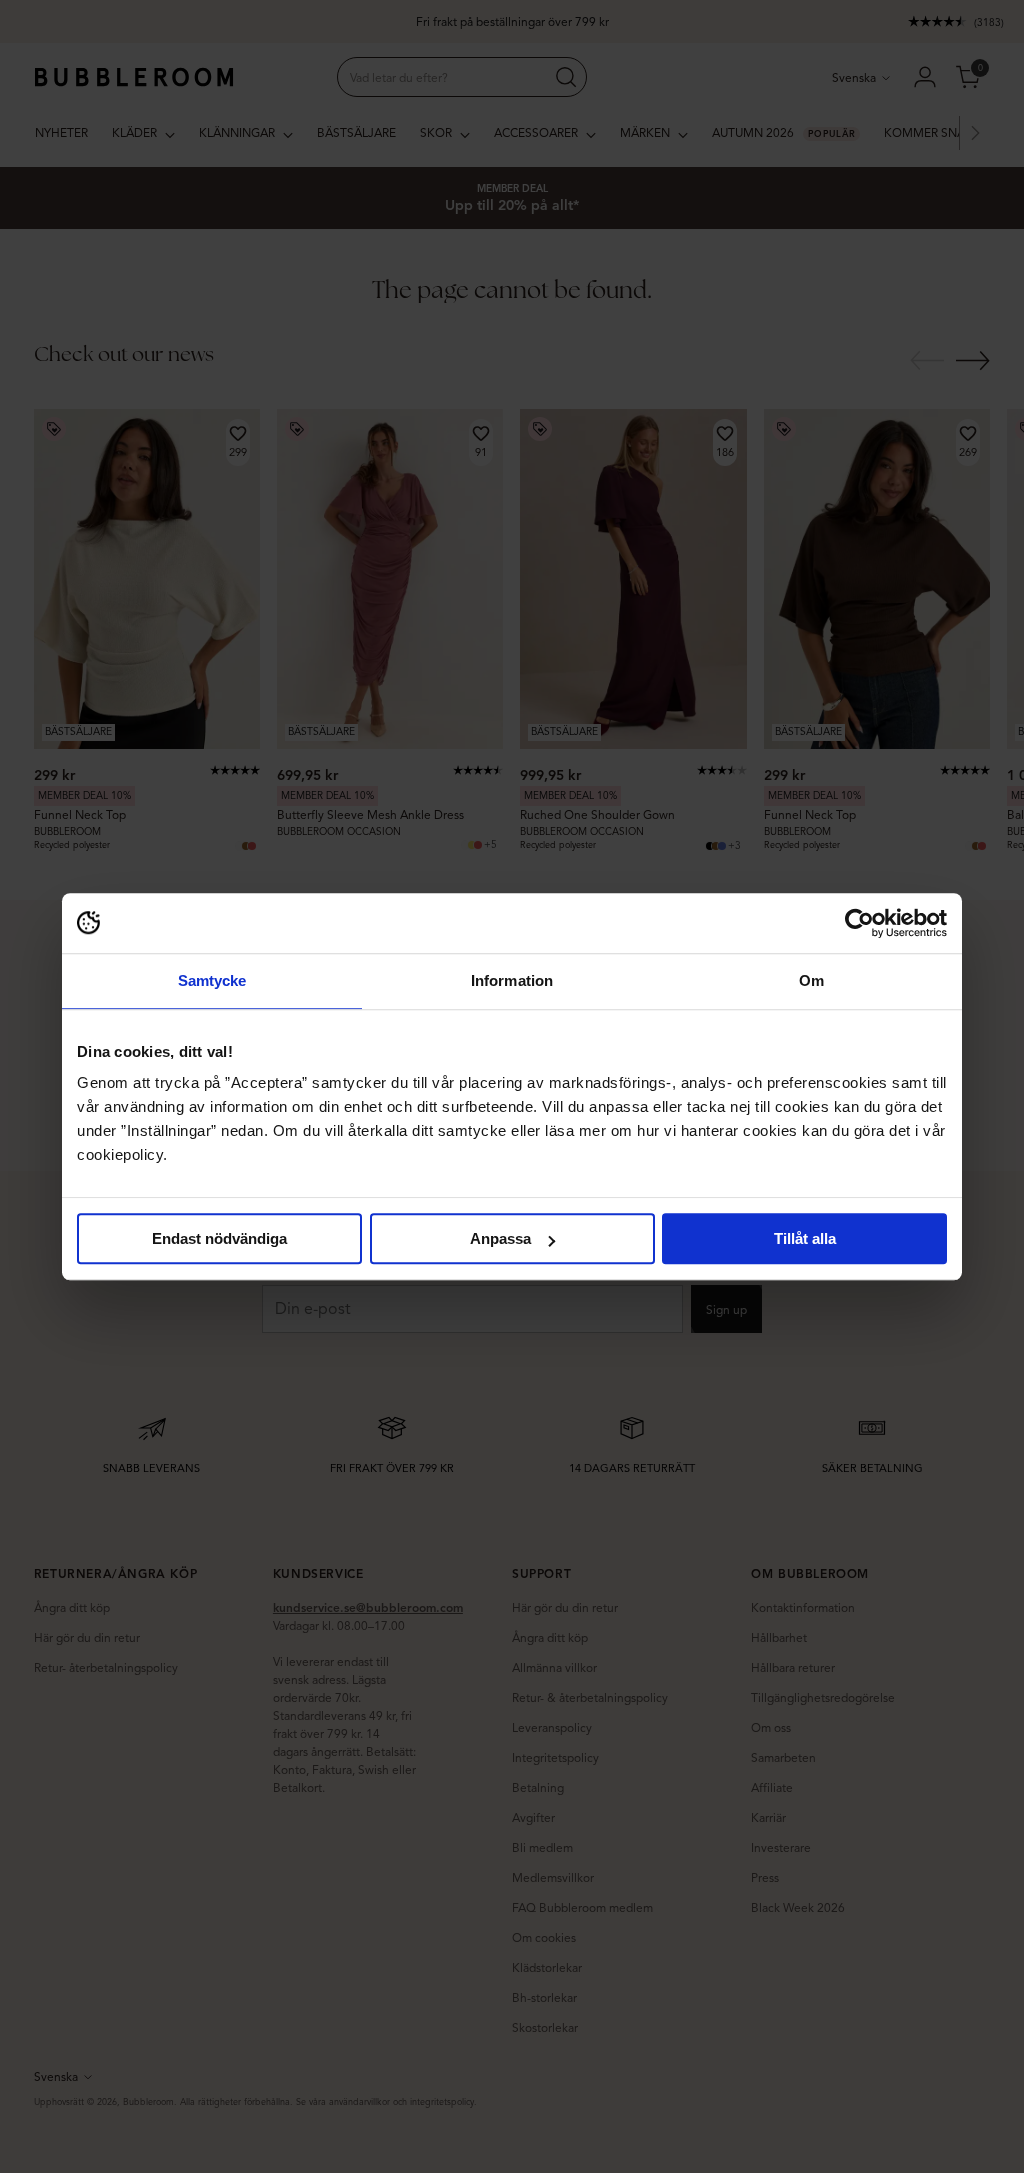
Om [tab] (811, 980)
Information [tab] (512, 980)
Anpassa (500, 1238)
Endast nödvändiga (219, 1238)
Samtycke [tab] (212, 980)
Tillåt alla (805, 1238)
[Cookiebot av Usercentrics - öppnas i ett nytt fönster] (859, 923)
